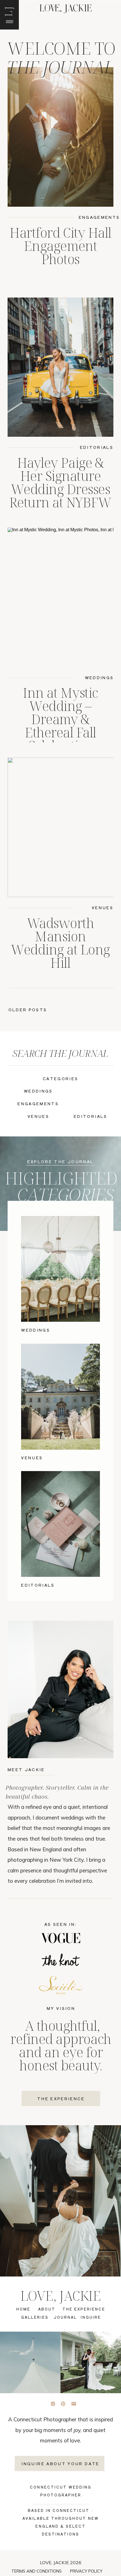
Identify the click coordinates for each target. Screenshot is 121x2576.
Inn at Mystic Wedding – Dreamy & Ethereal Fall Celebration (60, 719)
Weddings (99, 677)
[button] (8, 11)
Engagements (99, 217)
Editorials (97, 447)
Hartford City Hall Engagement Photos (60, 246)
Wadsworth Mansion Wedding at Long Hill (60, 943)
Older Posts (28, 1010)
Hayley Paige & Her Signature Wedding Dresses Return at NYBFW (61, 482)
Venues (103, 908)
